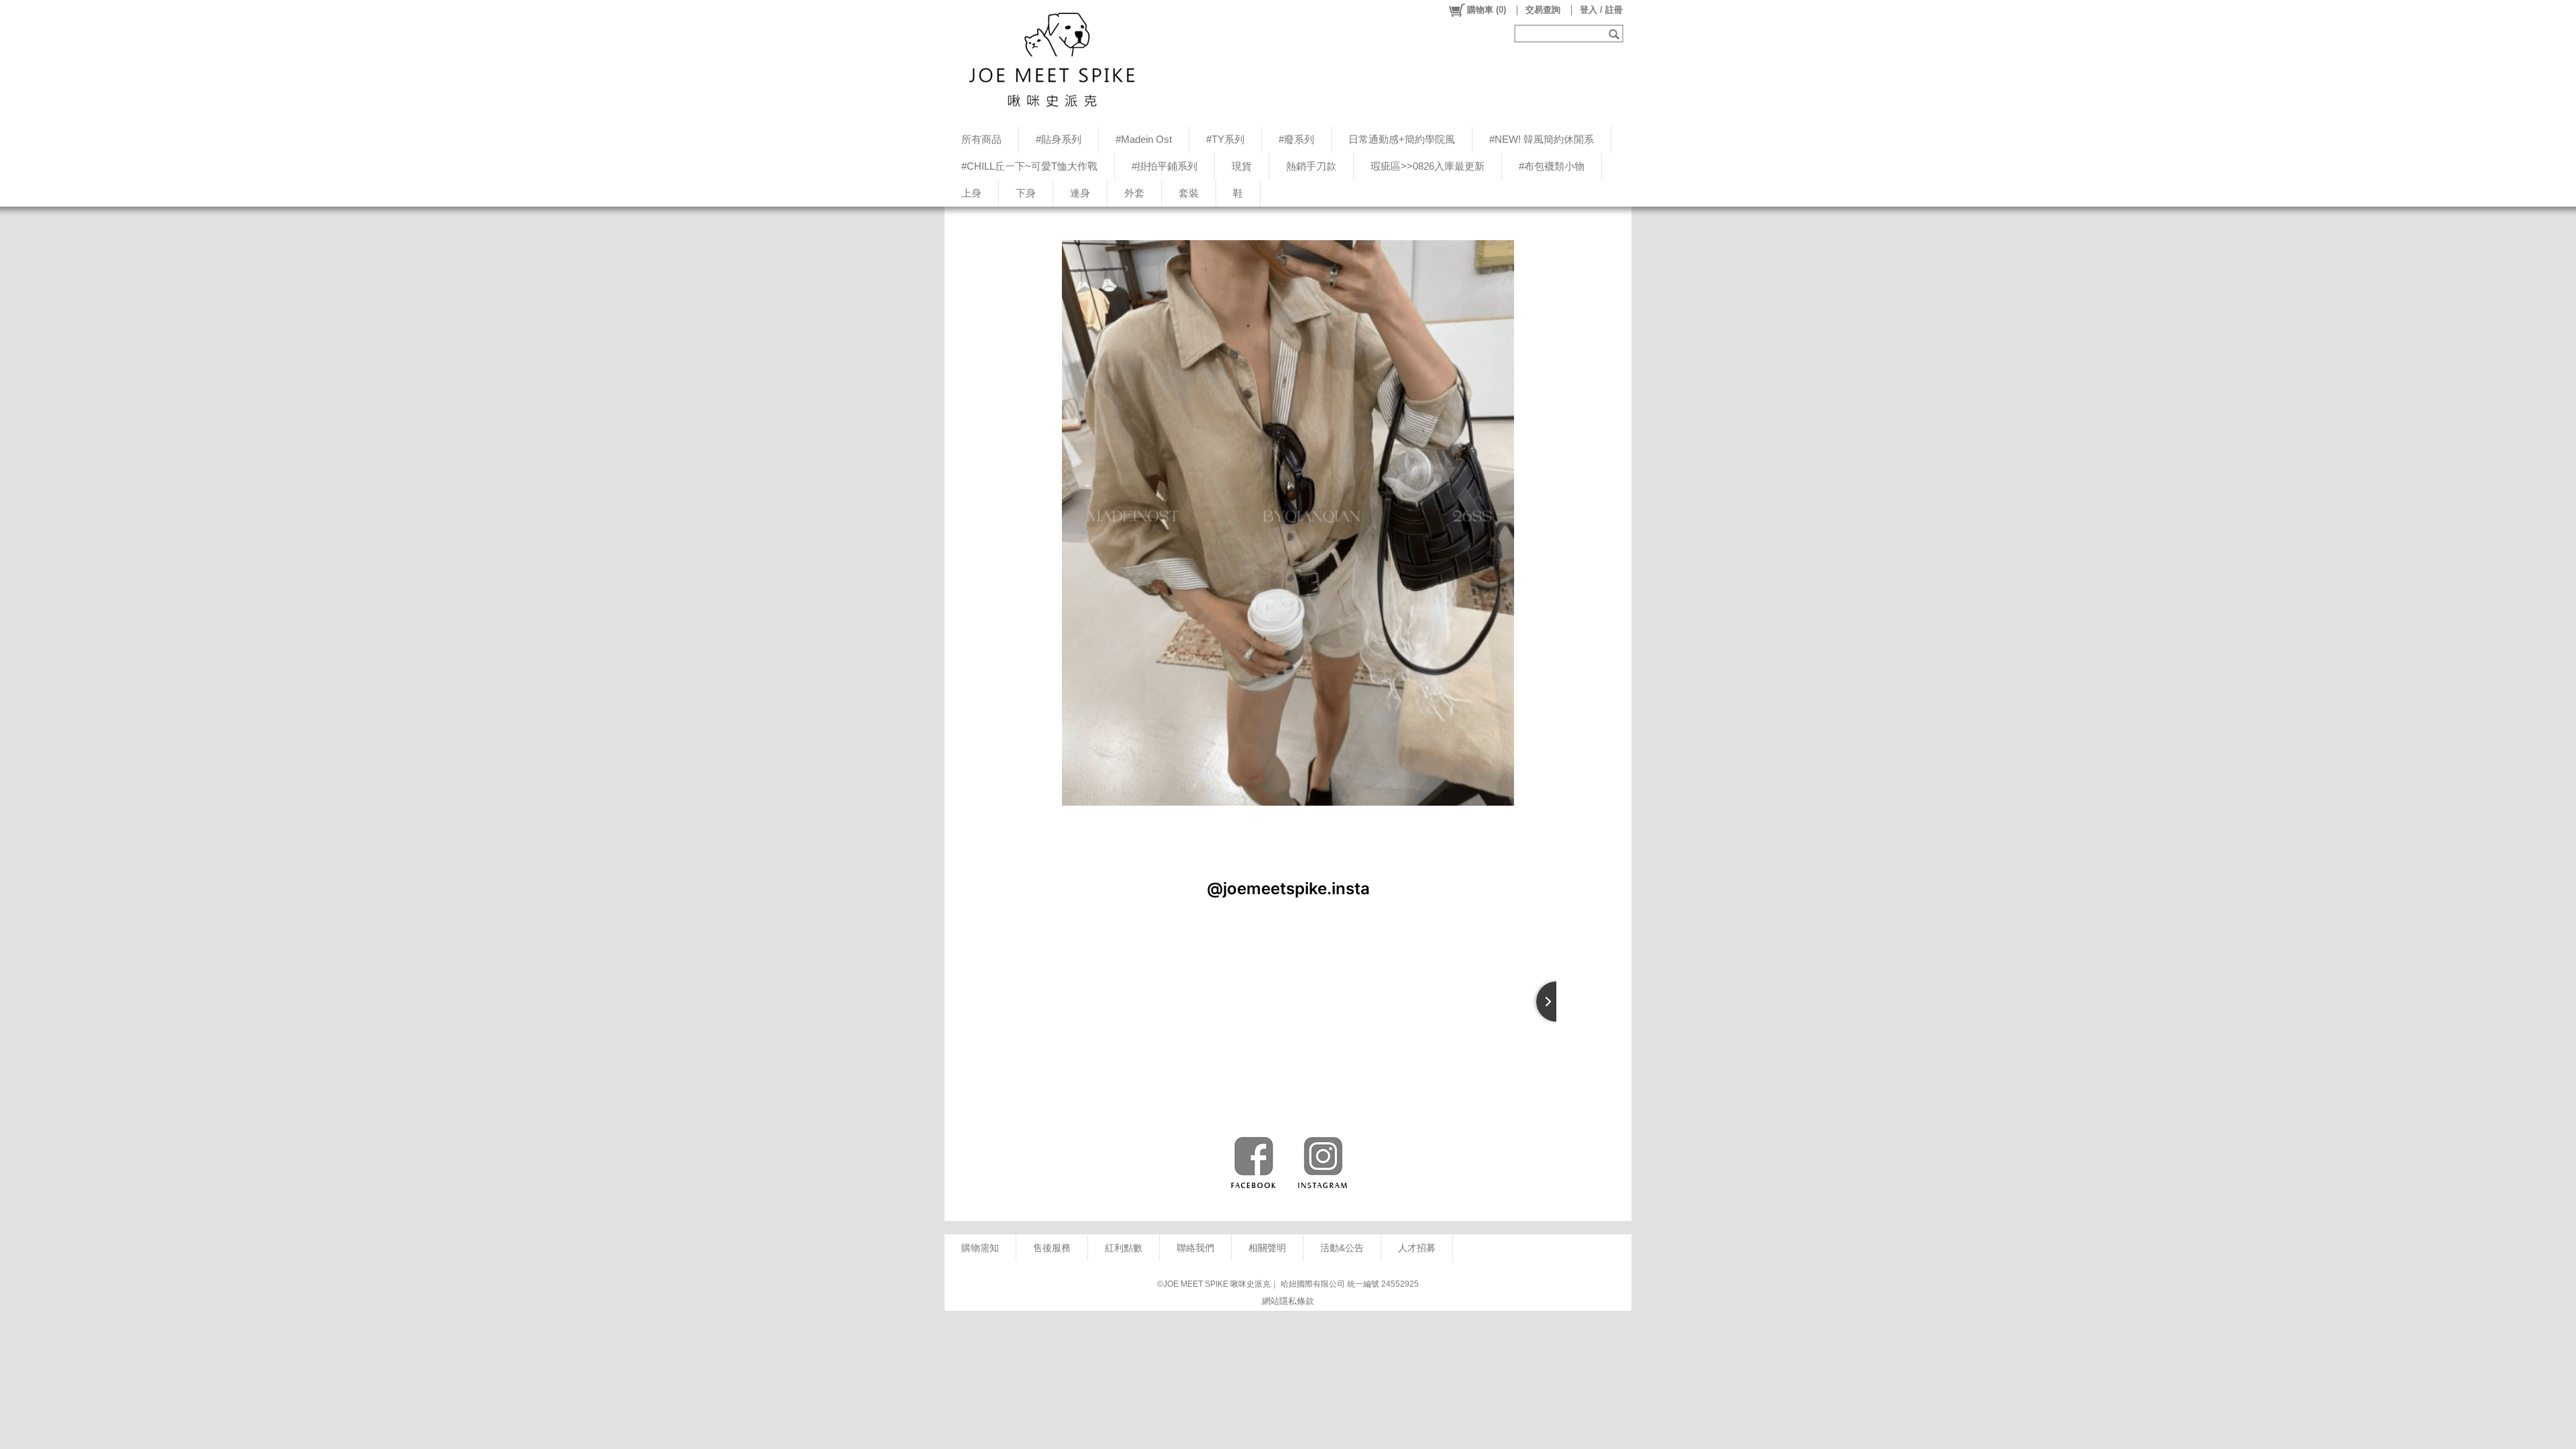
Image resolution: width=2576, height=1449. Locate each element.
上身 (971, 193)
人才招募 (1417, 1248)
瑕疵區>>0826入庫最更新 (1428, 166)
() (1487, 10)
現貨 (1242, 166)
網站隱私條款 (1288, 1301)
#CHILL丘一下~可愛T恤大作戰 (1029, 166)
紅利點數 (1124, 1248)
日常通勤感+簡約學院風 (1402, 139)
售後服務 (1052, 1248)
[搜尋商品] (1616, 34)
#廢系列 (1296, 139)
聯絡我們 (1195, 1248)
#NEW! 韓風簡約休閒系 (1542, 139)
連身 (1080, 193)
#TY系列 (1225, 139)
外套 (1134, 193)
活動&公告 (1342, 1248)
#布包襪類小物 (1552, 166)
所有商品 (981, 139)
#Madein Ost (1144, 139)
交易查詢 (1543, 10)
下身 (1026, 193)
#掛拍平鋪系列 (1165, 166)
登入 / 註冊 (1601, 10)
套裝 (1189, 193)
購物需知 (980, 1248)
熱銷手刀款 (1311, 166)
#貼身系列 (1059, 139)
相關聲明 (1267, 1248)
